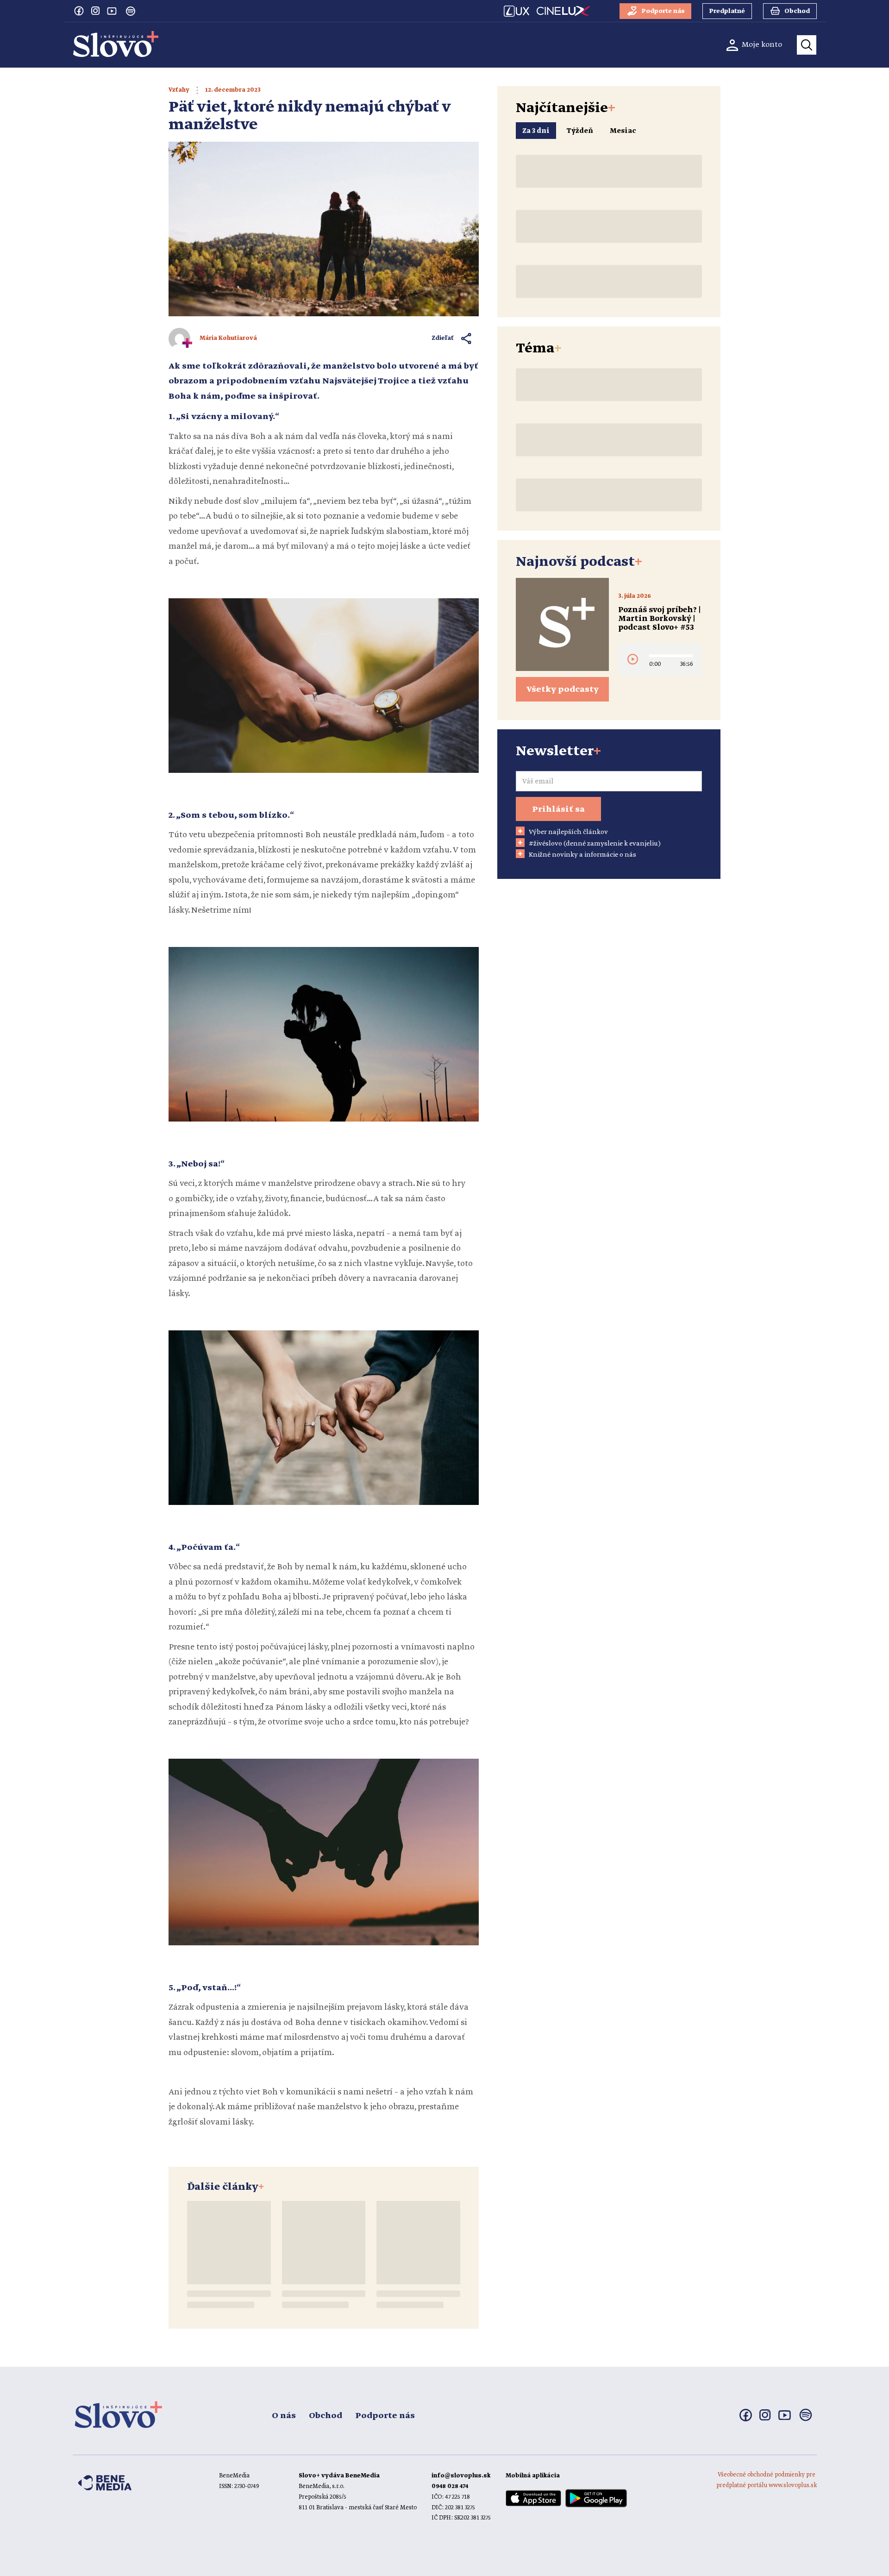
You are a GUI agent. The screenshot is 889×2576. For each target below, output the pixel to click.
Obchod (326, 2416)
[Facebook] (79, 11)
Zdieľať (443, 338)
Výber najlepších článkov (568, 832)
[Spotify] (131, 11)
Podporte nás (385, 2416)
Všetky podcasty (563, 689)
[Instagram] (95, 11)
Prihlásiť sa (558, 809)
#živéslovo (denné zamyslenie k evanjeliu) (595, 844)
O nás (284, 2416)
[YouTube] (112, 11)
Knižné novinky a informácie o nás (582, 855)
